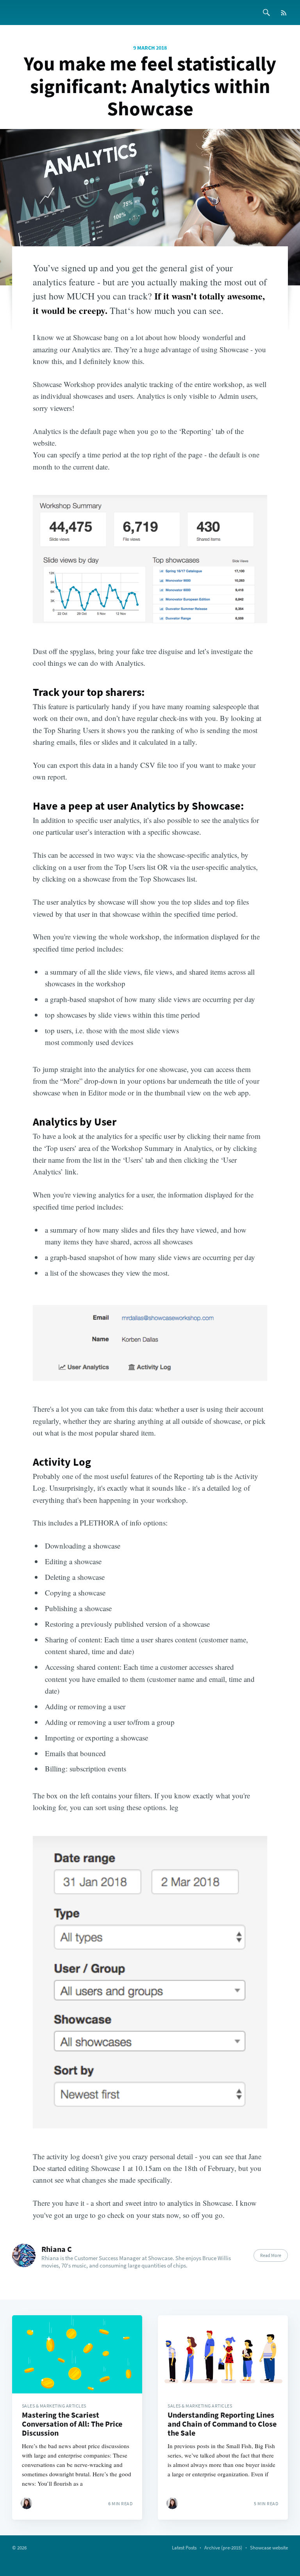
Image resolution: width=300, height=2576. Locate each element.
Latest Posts (184, 2548)
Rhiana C (57, 2249)
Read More (271, 2255)
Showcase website (269, 2548)
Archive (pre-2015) (223, 2548)
